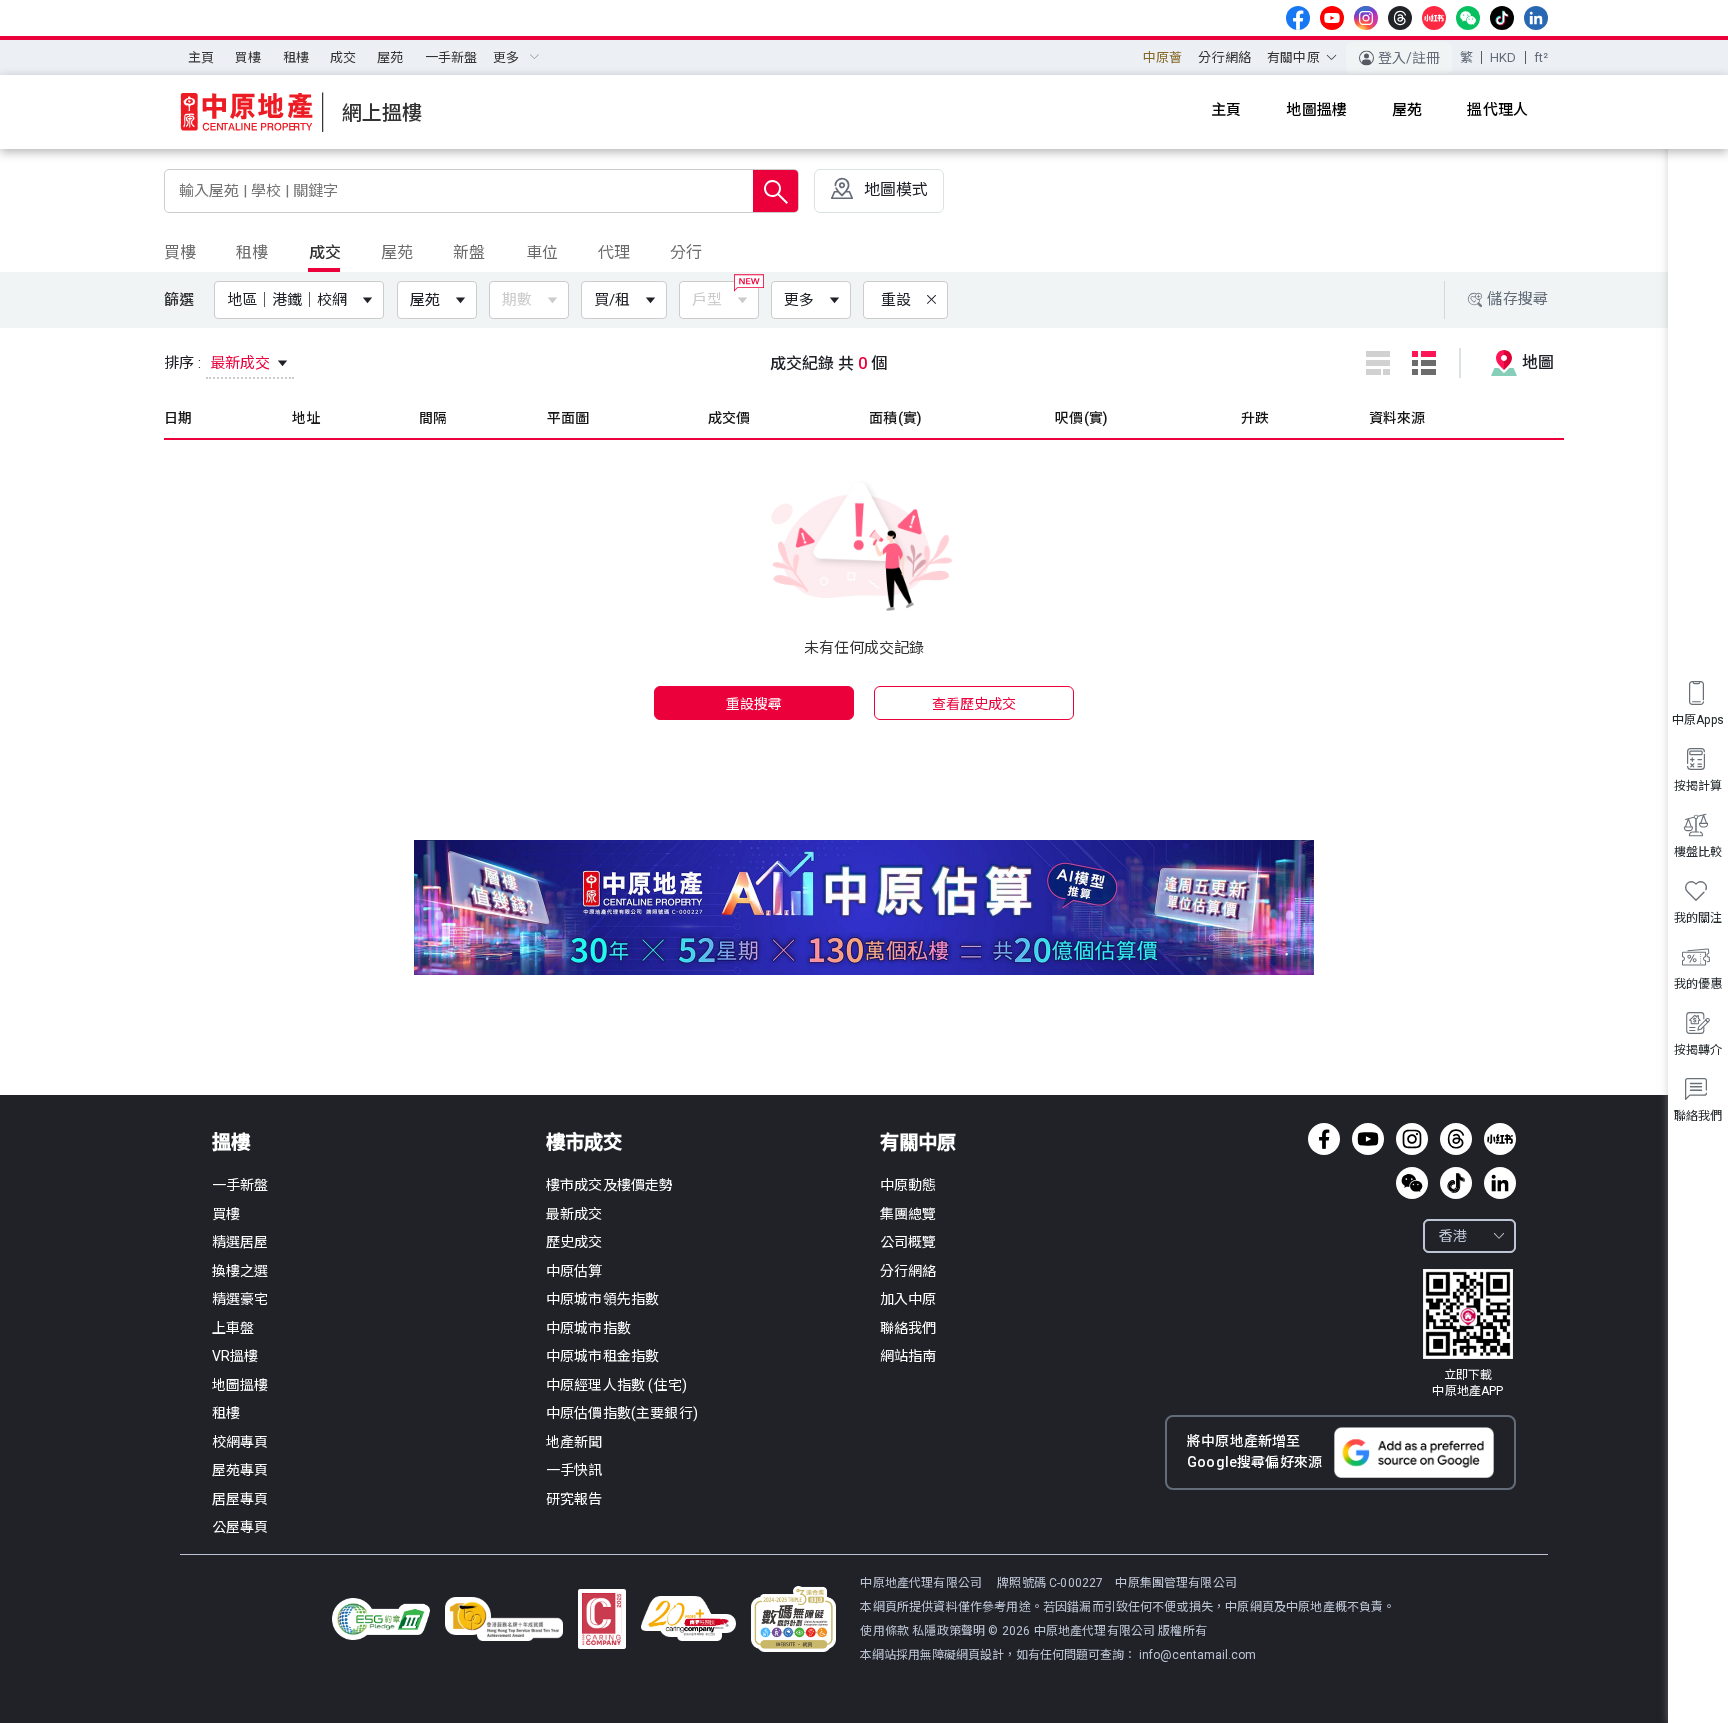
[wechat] (1468, 18)
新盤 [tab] (469, 252)
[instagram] (1366, 18)
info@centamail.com (1197, 1655)
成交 (343, 57)
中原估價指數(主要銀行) (622, 1413)
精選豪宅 (240, 1299)
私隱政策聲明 (948, 1631)
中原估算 (574, 1271)
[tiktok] (1502, 18)
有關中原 (918, 1142)
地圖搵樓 (240, 1385)
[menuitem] (201, 58)
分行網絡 (1224, 57)
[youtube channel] (1332, 18)
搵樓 (231, 1142)
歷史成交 (574, 1242)
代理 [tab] (614, 252)
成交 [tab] (325, 252)
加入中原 (908, 1299)
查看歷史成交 (974, 704)
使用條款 (886, 1631)
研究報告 (574, 1499)
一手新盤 (451, 57)
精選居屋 (240, 1242)
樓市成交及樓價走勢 (609, 1185)
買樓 (248, 57)
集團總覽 (908, 1214)
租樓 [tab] (252, 252)
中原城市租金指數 (602, 1356)
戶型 (707, 300)
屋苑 (390, 57)
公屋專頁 (240, 1527)
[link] (1468, 1334)
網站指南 (908, 1356)
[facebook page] (1298, 18)
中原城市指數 (588, 1328)
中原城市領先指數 (602, 1299)
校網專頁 (240, 1442)
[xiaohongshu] (1434, 18)
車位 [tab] (542, 252)
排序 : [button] (219, 363)
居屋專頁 (240, 1499)
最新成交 (574, 1214)
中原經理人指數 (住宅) (616, 1385)
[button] (303, 300)
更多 (799, 300)
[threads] (1400, 18)
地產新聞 (574, 1442)
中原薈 (1162, 57)
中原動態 (908, 1185)
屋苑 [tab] (397, 252)
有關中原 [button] (1293, 57)
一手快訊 (574, 1470)
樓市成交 (584, 1142)
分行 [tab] (686, 252)
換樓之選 (240, 1271)
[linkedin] (1536, 18)
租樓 (296, 57)
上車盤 (233, 1328)
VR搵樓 (235, 1356)
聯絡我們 (908, 1328)
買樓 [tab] (180, 252)
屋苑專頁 (240, 1470)
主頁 (201, 57)
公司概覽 (908, 1242)
